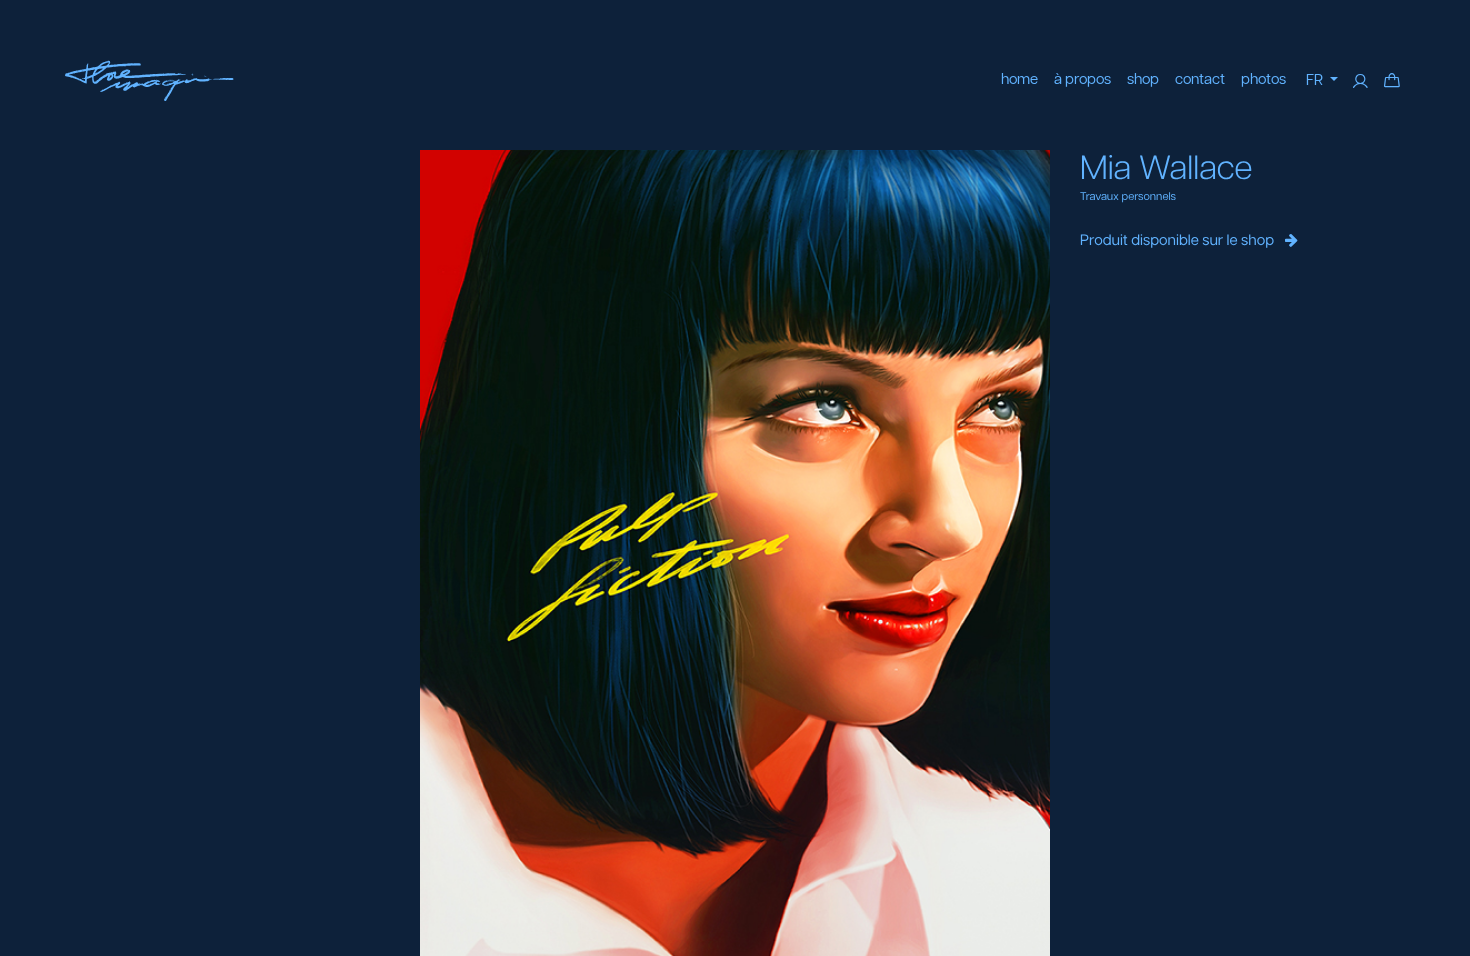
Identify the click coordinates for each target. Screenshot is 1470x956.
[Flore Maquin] (149, 81)
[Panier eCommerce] (1392, 81)
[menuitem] (1019, 80)
